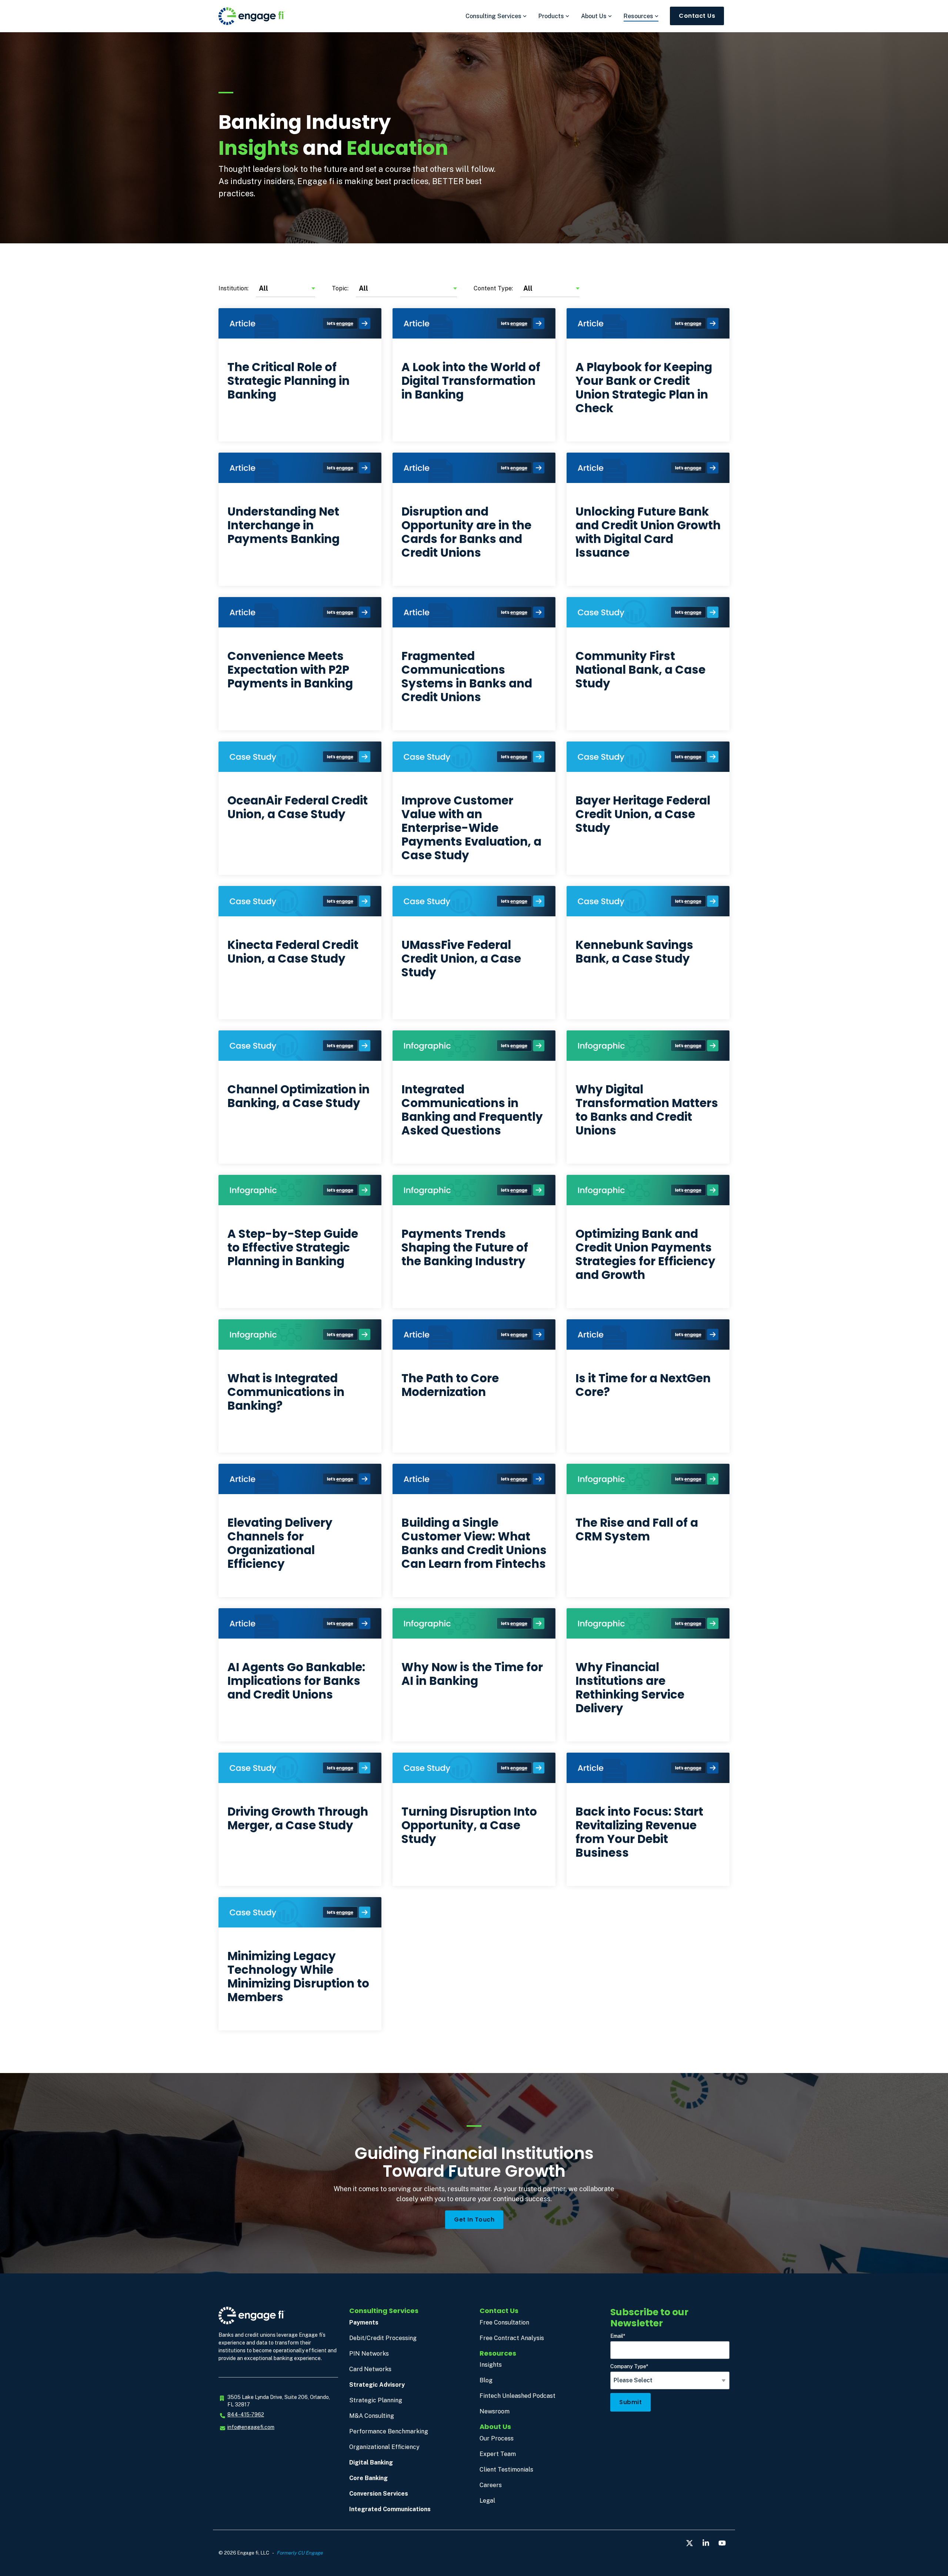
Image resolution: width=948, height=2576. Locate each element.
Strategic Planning (376, 2400)
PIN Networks (369, 2354)
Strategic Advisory (377, 2385)
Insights (491, 2365)
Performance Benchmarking (389, 2431)
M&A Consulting (372, 2416)
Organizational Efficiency (384, 2447)
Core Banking (368, 2478)
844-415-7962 (246, 2415)
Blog (486, 2380)
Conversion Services (379, 2494)
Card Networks (370, 2369)
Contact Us (697, 16)
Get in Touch (474, 2220)
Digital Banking (371, 2462)
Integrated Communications (390, 2509)
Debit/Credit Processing (383, 2338)
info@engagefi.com (251, 2427)
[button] (690, 2543)
